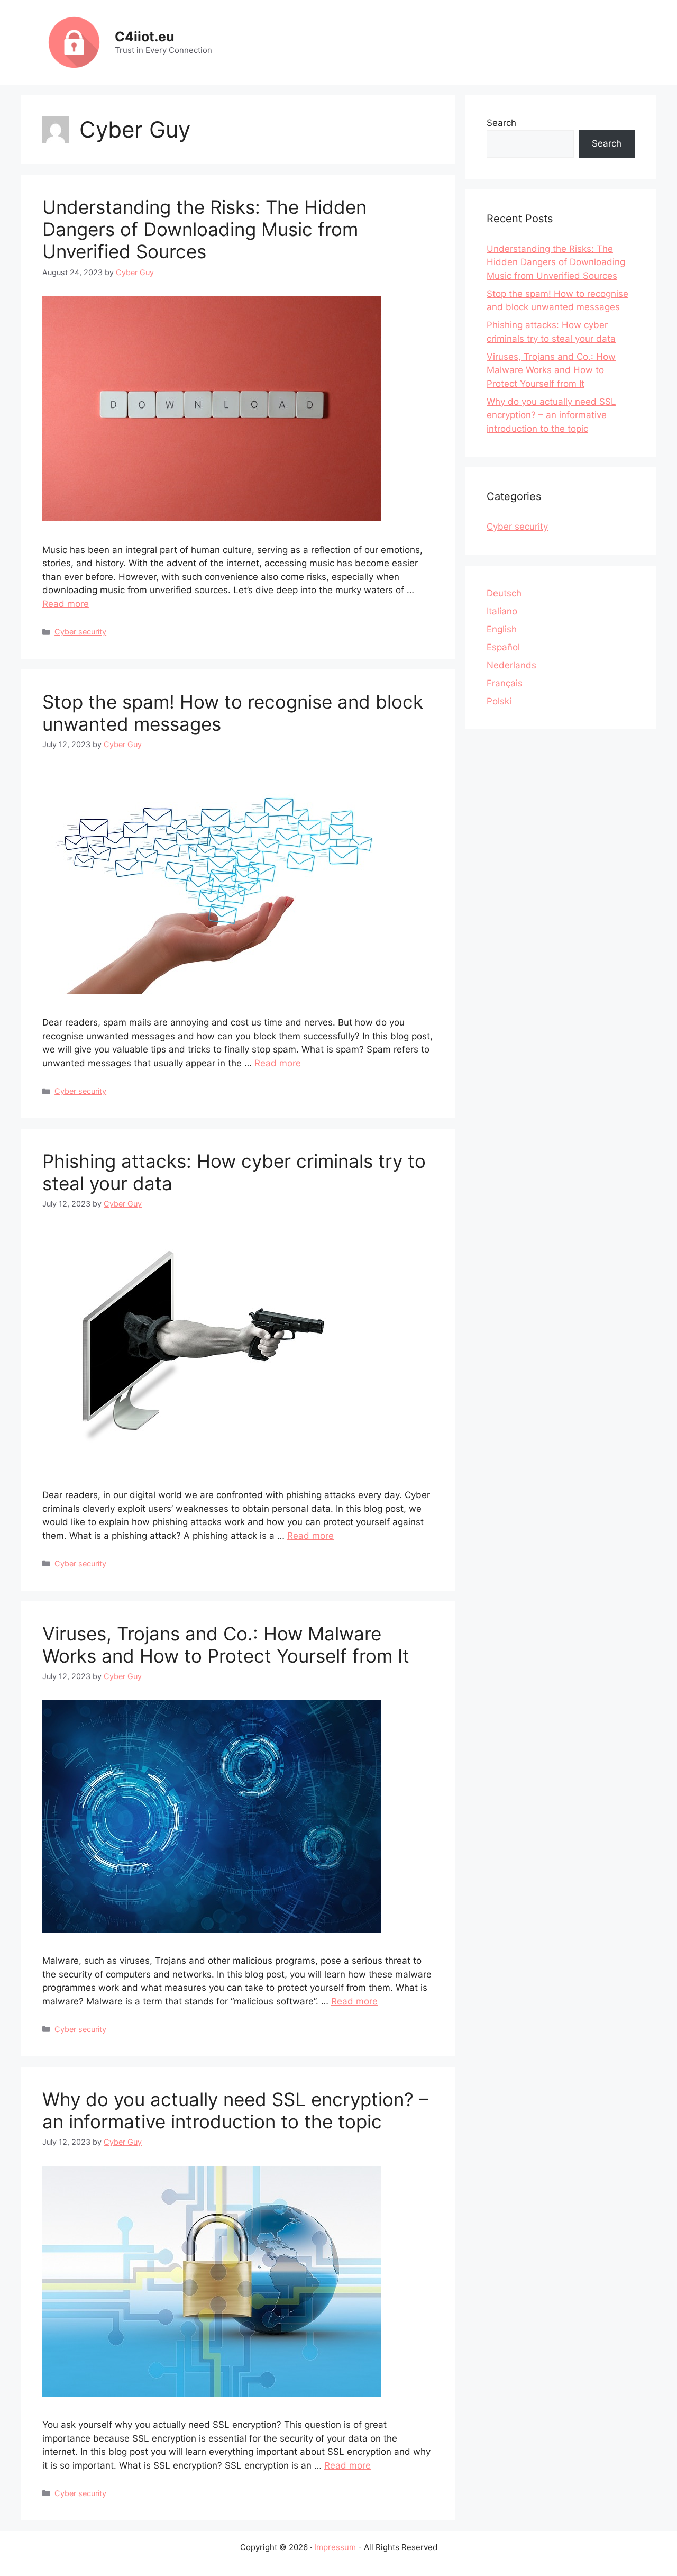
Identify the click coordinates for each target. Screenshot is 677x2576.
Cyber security (80, 632)
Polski (499, 701)
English (502, 629)
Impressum (335, 2547)
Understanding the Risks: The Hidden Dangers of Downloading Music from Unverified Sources (204, 229)
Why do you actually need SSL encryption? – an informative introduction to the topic (235, 2110)
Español (503, 647)
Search (501, 123)
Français (505, 683)
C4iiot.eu (145, 37)
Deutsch (504, 593)
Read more (66, 604)
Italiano (502, 611)
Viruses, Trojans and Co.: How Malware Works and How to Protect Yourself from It (226, 1645)
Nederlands (511, 665)
